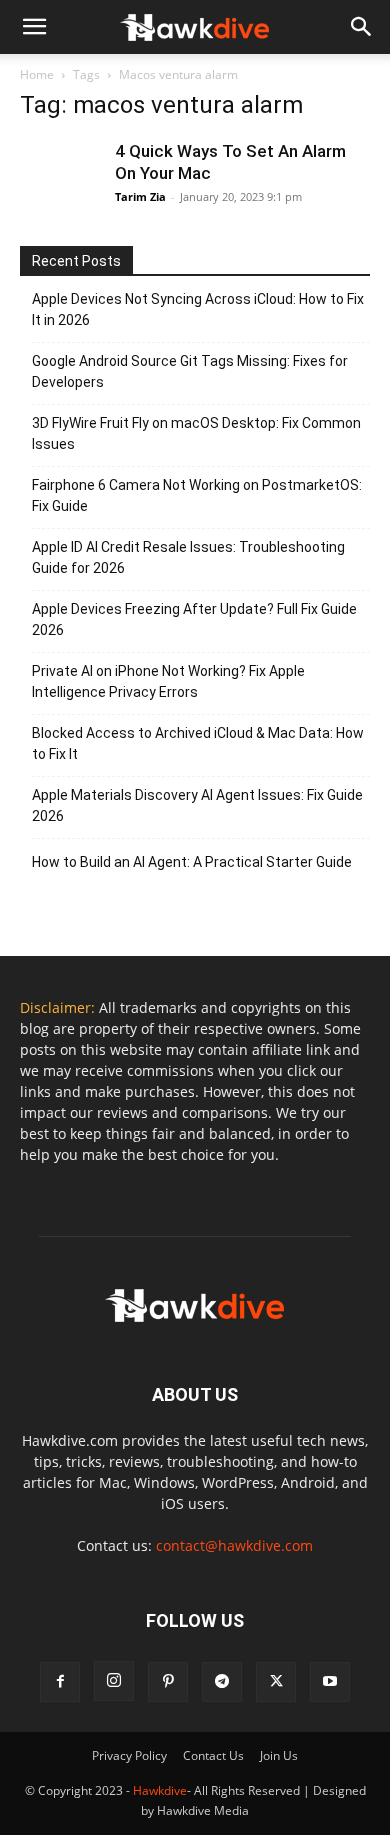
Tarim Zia (140, 196)
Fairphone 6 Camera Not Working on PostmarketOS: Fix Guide (197, 495)
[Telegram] (222, 1682)
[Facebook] (60, 1682)
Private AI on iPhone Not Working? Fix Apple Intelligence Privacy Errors (168, 681)
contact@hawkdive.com (234, 1545)
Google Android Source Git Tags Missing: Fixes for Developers (190, 371)
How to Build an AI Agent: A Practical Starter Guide (192, 862)
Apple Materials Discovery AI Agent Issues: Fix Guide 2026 (197, 805)
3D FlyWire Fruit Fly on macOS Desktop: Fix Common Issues (196, 433)
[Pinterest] (168, 1682)
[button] (362, 27)
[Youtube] (330, 1682)
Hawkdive (160, 1790)
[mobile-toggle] (34, 27)
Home (37, 74)
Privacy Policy (129, 1755)
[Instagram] (114, 1681)
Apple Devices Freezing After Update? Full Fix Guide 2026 (194, 619)
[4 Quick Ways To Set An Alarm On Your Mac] (60, 180)
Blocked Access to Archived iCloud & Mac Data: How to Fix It (198, 743)
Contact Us (213, 1755)
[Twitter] (276, 1682)
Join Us (279, 1755)
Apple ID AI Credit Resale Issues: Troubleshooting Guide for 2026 (188, 557)
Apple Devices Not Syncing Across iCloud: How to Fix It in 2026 (198, 309)
